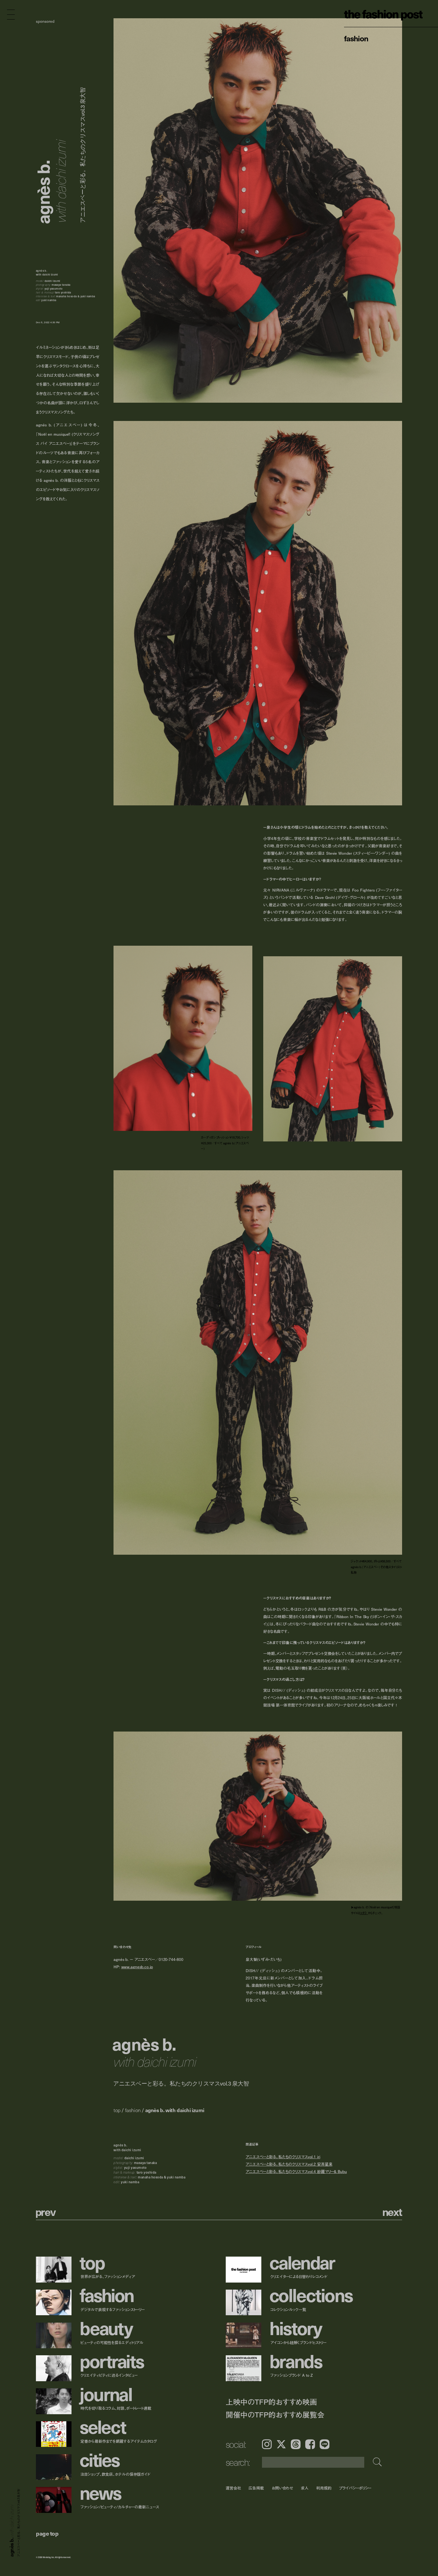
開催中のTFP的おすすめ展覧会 (275, 2415)
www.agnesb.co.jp (137, 1967)
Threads (296, 2444)
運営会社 (233, 2488)
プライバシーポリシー (355, 2488)
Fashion (356, 38)
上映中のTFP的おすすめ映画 (271, 2402)
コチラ (364, 1913)
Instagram (267, 2444)
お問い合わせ (282, 2488)
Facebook (310, 2444)
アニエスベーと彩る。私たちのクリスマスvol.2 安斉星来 (289, 2164)
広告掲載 (256, 2488)
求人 (305, 2488)
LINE (324, 2444)
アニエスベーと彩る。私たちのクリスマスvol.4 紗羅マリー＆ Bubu (296, 2172)
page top (47, 2533)
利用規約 (324, 2488)
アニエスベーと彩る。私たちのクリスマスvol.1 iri (283, 2156)
